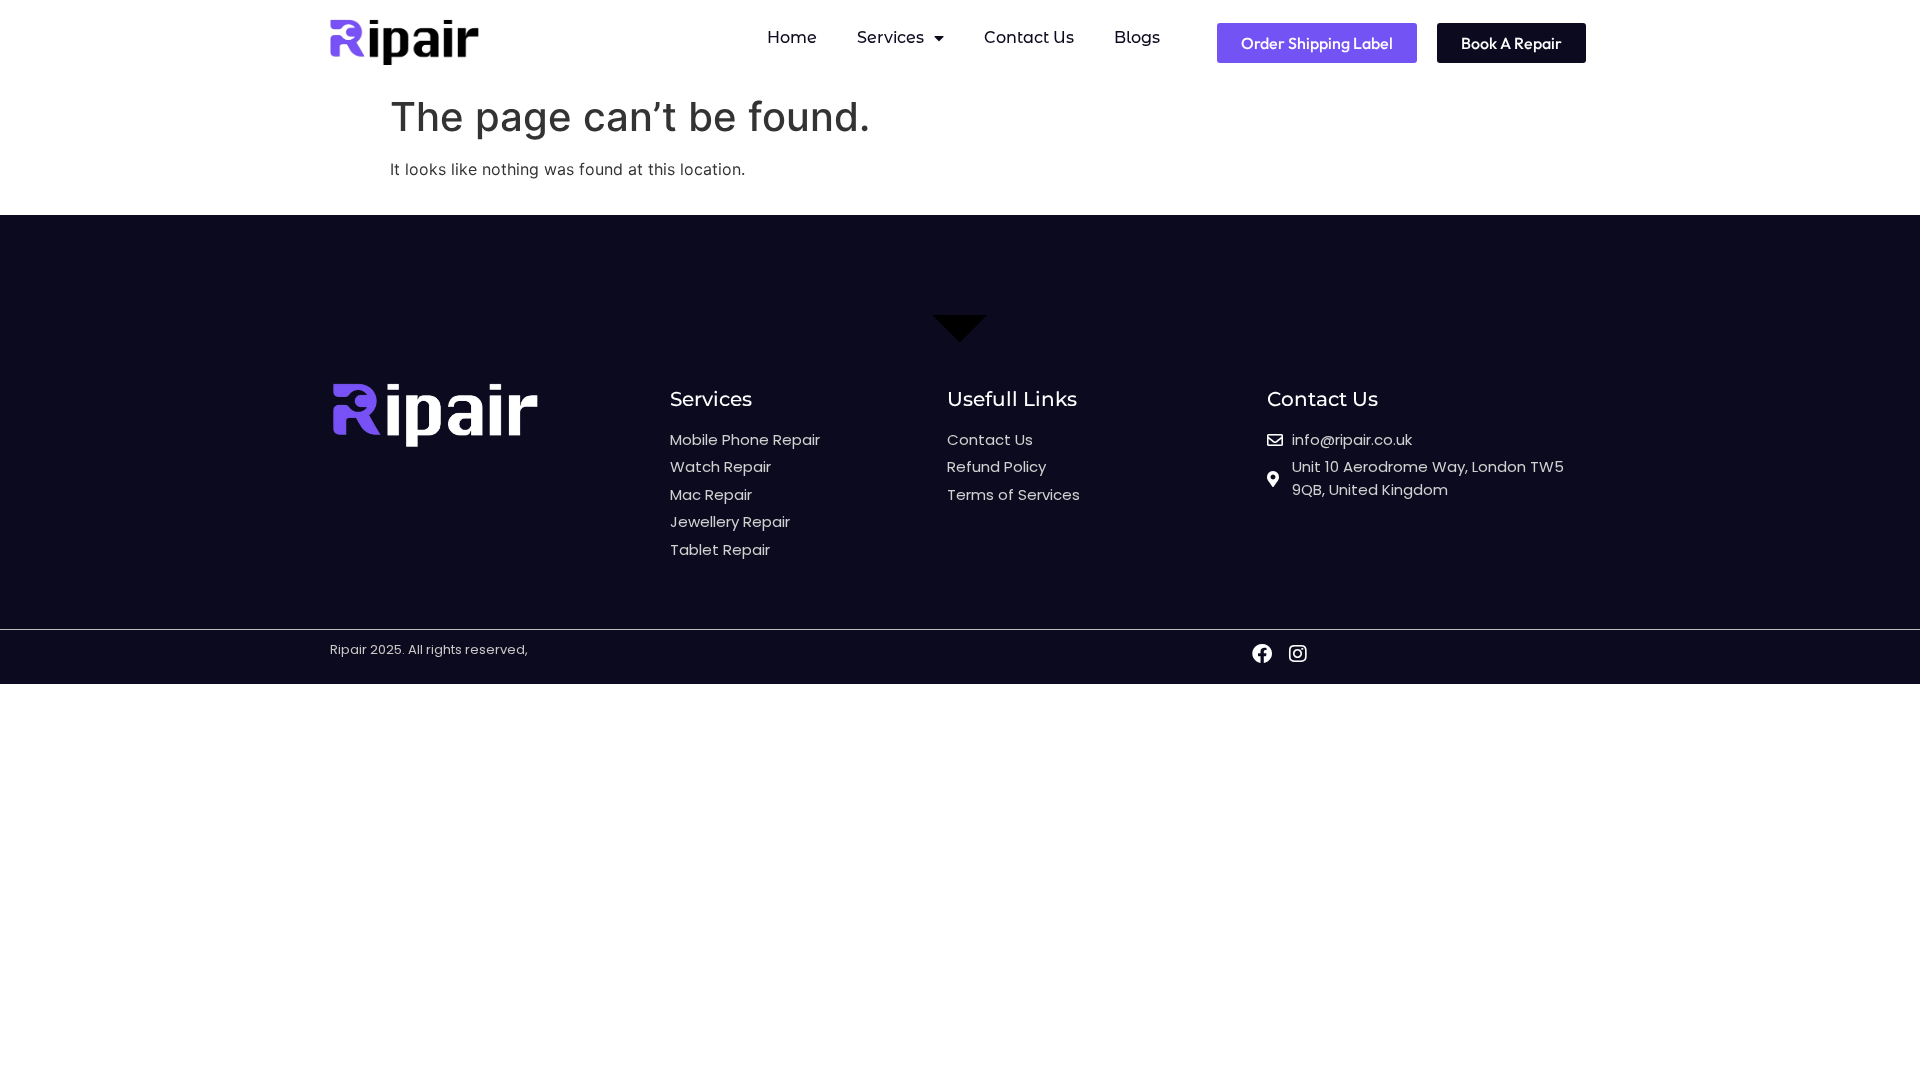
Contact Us (1029, 37)
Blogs (1137, 37)
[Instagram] (1298, 654)
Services (890, 37)
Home (792, 37)
